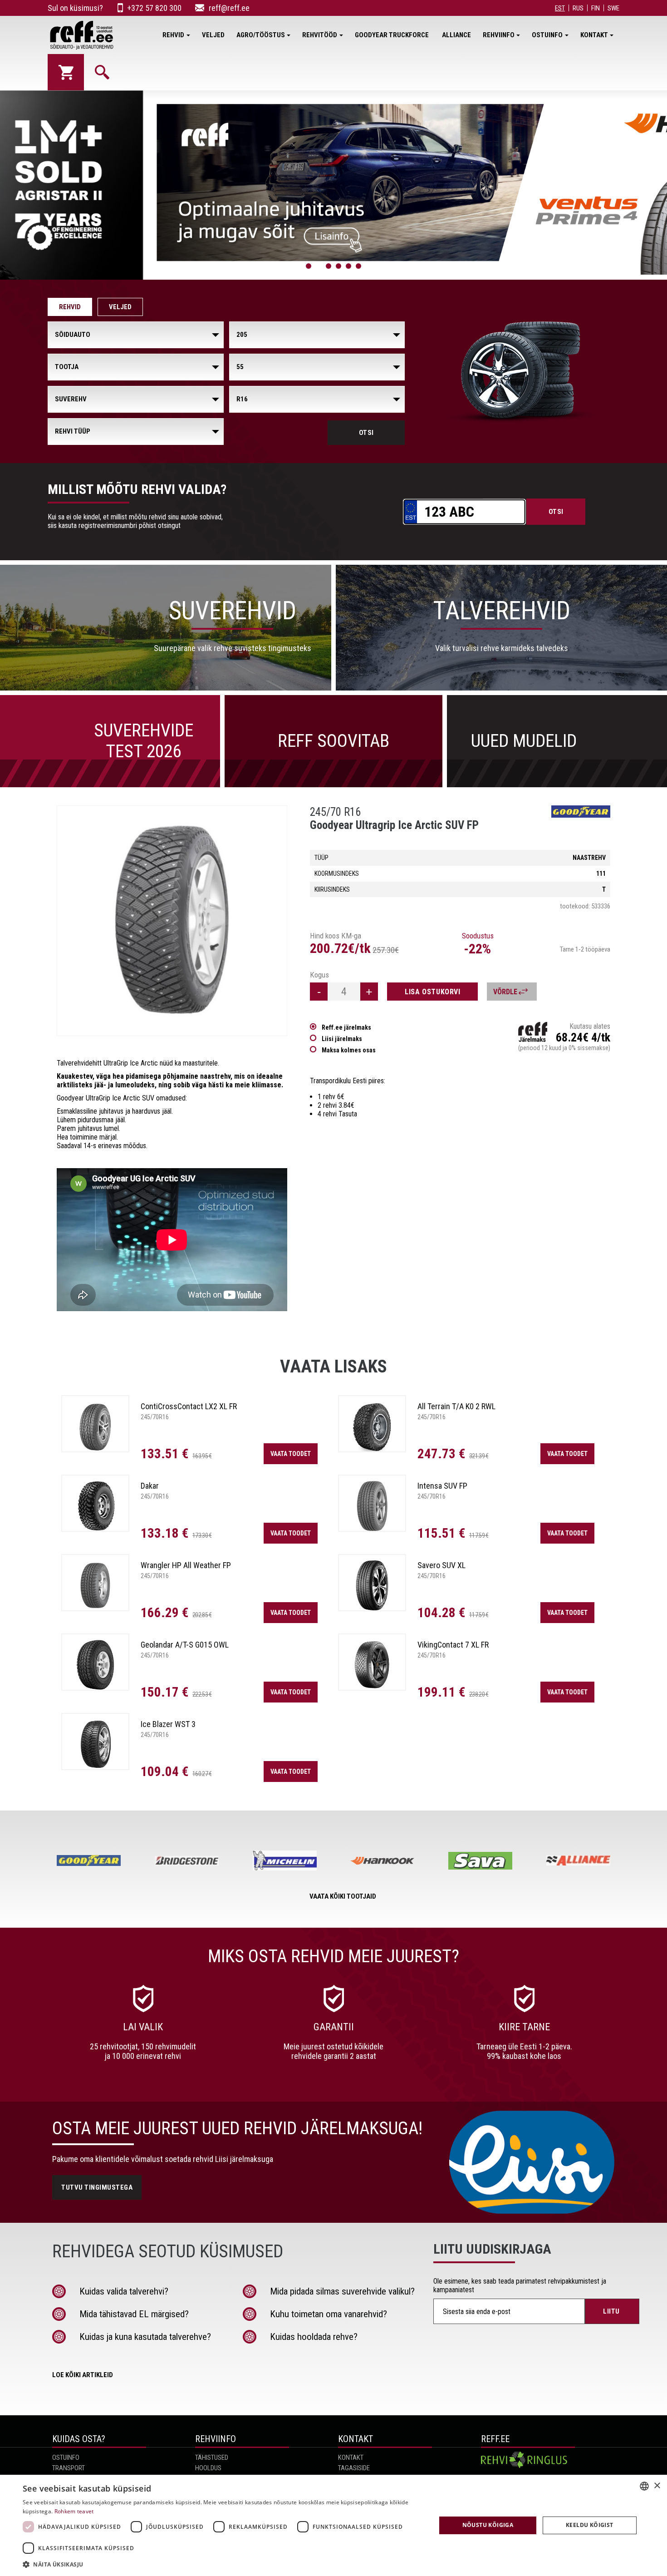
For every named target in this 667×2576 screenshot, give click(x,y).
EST (560, 8)
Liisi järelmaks (342, 1039)
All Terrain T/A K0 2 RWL (456, 1406)
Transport (69, 2468)
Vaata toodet (291, 1454)
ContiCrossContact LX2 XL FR (189, 1406)
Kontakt (594, 35)
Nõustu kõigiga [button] (488, 2525)
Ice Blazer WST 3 (168, 1724)
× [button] (657, 2486)
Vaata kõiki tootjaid (343, 1896)
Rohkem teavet (74, 2511)
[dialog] (333, 2525)
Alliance (456, 35)
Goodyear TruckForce (392, 35)
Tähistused (212, 2458)
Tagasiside (354, 2468)
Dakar (150, 1486)
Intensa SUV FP (442, 1486)
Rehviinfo (499, 35)
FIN (596, 8)
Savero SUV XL (441, 1565)
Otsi (366, 433)
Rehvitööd (320, 35)
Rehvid (173, 35)
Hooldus (208, 2468)
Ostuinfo (547, 35)
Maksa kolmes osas (349, 1050)
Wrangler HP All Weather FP (186, 1565)
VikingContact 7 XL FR (453, 1645)
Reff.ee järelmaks (346, 1027)
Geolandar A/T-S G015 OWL (185, 1645)
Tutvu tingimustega (97, 2187)
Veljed (213, 35)
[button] (223, 2564)
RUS (578, 8)
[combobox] (644, 2486)
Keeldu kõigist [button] (590, 2525)
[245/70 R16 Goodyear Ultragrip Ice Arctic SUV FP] (172, 921)
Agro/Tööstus (261, 35)
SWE (613, 8)
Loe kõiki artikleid (83, 2375)
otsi (556, 512)
